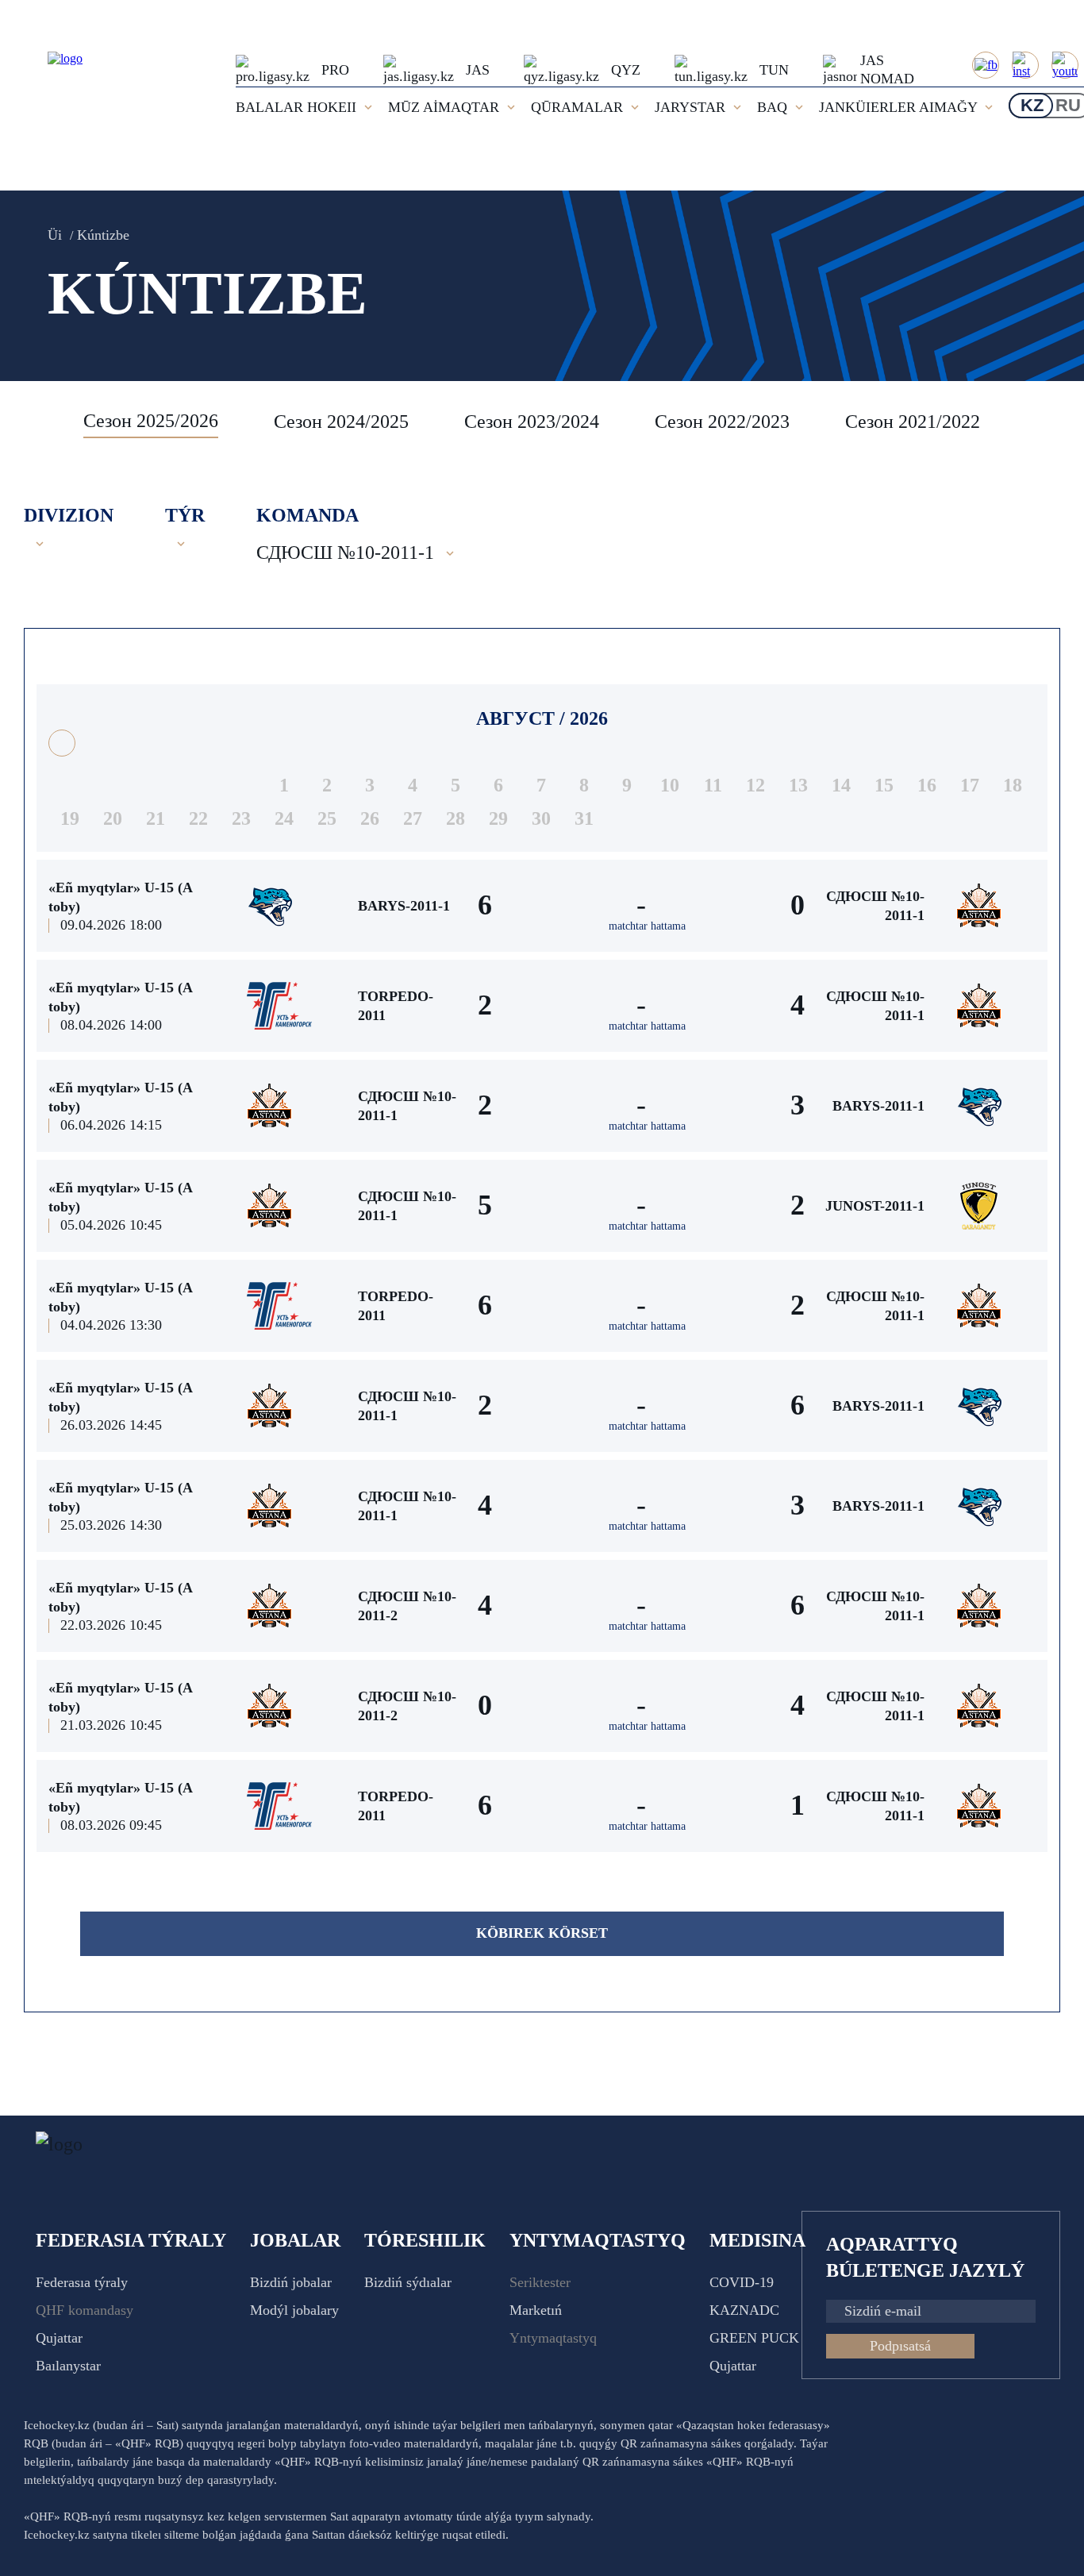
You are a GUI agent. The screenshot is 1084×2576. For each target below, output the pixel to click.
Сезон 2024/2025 (341, 422)
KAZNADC (744, 2310)
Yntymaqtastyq (553, 2338)
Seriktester (540, 2282)
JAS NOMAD (887, 69)
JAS (478, 70)
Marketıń (536, 2310)
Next (1044, 422)
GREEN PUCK (754, 2338)
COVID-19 (742, 2282)
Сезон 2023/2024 (532, 422)
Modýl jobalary (294, 2310)
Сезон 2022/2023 (722, 422)
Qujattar (59, 2338)
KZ (1032, 105)
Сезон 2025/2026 (151, 421)
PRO (335, 70)
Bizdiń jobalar (291, 2282)
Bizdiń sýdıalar (408, 2282)
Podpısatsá (900, 2346)
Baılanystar (68, 2366)
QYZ (626, 70)
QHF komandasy (85, 2310)
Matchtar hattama (647, 926)
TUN (774, 70)
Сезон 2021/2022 (913, 422)
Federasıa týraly (82, 2282)
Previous (44, 422)
